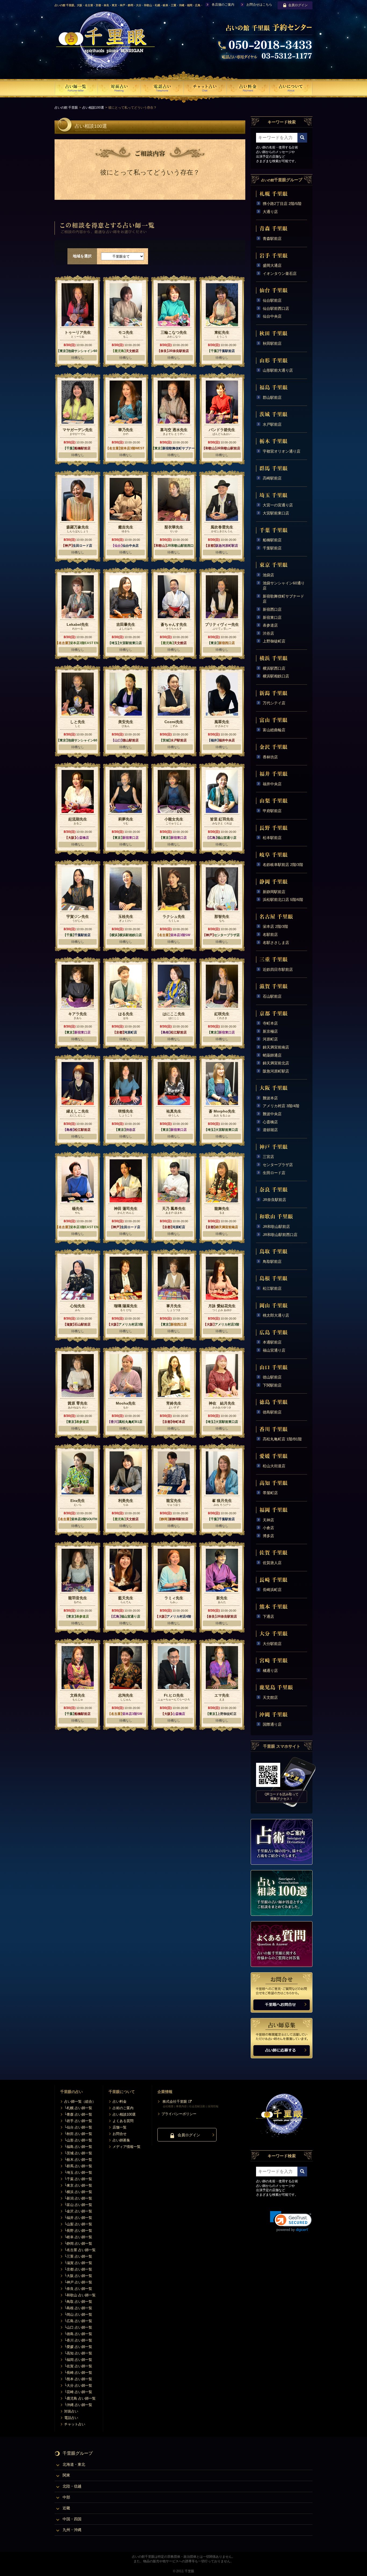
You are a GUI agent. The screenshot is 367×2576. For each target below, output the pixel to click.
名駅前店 (270, 935)
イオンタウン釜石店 (280, 273)
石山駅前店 (272, 996)
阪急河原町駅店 (276, 1071)
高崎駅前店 (272, 478)
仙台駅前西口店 (276, 308)
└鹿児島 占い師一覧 (80, 2398)
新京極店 (270, 1031)
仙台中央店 (272, 316)
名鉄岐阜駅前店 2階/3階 (283, 865)
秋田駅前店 (272, 343)
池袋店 (268, 575)
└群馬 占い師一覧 (78, 2166)
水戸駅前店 (272, 424)
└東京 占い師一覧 (78, 2185)
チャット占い (75, 2424)
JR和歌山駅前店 (276, 1227)
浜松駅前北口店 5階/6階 (283, 900)
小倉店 (268, 1528)
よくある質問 (123, 2121)
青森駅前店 (272, 239)
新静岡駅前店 (274, 892)
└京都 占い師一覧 (78, 2269)
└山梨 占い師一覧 (78, 2224)
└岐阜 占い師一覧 (78, 2237)
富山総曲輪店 (274, 730)
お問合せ (120, 2134)
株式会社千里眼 (175, 2101)
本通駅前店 (272, 1342)
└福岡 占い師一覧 (78, 2360)
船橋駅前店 (272, 540)
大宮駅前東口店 (276, 513)
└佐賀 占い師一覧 (78, 2366)
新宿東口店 (272, 617)
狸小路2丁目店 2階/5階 (282, 204)
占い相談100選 (93, 108)
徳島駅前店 (272, 1412)
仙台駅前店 (272, 300)
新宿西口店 (272, 609)
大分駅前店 (272, 1644)
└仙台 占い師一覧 (78, 2127)
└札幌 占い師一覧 (78, 2108)
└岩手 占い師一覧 (78, 2121)
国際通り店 (272, 1724)
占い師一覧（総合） (80, 2101)
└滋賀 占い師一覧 (78, 2263)
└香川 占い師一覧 (78, 2340)
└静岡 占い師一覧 (78, 2243)
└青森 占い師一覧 (78, 2114)
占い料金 (120, 2101)
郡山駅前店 (272, 397)
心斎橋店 (270, 1122)
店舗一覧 (120, 2127)
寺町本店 (270, 1023)
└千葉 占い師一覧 (78, 2179)
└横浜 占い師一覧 (78, 2192)
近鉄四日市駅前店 (278, 969)
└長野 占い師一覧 (78, 2231)
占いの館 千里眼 (66, 108)
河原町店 (270, 1039)
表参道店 (270, 625)
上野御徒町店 (274, 641)
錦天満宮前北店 (276, 1063)
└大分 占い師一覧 (78, 2385)
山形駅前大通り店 (278, 370)
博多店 (268, 1536)
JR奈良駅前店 (274, 1200)
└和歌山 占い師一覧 (80, 2295)
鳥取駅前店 (272, 1262)
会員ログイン (298, 5)
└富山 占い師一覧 (78, 2205)
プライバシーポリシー (179, 2114)
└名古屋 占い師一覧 (80, 2250)
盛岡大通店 (272, 265)
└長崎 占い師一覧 (78, 2373)
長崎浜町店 (272, 1590)
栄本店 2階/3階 (275, 926)
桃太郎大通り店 (276, 1315)
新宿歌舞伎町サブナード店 (283, 599)
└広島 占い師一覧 (78, 2321)
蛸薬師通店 (272, 1055)
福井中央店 (272, 784)
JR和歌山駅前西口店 (280, 1235)
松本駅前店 (272, 838)
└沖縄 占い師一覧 (78, 2405)
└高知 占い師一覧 (78, 2353)
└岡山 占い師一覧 (78, 2314)
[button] (291, 2221)
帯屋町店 (270, 1493)
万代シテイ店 (274, 703)
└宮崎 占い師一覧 (78, 2392)
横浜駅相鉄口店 (276, 676)
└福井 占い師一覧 (78, 2218)
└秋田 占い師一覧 (78, 2134)
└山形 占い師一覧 (78, 2140)
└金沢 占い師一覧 (78, 2211)
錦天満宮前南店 (276, 1047)
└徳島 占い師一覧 (78, 2334)
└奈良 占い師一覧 (78, 2289)
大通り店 (270, 212)
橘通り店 (270, 1671)
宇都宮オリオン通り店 (282, 451)
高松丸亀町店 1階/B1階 (282, 1439)
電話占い (71, 2418)
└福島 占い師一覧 (78, 2147)
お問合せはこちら (259, 5)
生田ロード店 (274, 1173)
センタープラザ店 (278, 1165)
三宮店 (268, 1157)
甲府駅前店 (272, 811)
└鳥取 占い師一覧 (78, 2302)
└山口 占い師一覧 (78, 2327)
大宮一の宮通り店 (278, 505)
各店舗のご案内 (223, 5)
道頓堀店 (270, 1130)
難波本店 (270, 1098)
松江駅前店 (272, 1288)
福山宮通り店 (274, 1350)
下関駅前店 (272, 1385)
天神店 (268, 1520)
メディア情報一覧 (127, 2147)
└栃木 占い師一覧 (78, 2160)
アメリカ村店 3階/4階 (281, 1106)
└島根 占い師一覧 (78, 2308)
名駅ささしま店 (276, 943)
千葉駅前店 (272, 548)
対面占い (71, 2411)
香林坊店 (270, 757)
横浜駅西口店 (274, 668)
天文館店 (270, 1697)
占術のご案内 (123, 2108)
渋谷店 (268, 633)
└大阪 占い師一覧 (78, 2276)
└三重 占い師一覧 (78, 2256)
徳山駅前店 (272, 1377)
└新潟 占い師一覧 (78, 2198)
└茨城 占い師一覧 (78, 2153)
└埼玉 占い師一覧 (78, 2172)
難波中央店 (272, 1114)
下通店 (268, 1616)
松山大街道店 (274, 1466)
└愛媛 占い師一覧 (78, 2347)
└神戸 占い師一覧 (78, 2282)
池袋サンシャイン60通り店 (284, 586)
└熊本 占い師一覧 (78, 2379)
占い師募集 (121, 2140)
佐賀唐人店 (272, 1563)
